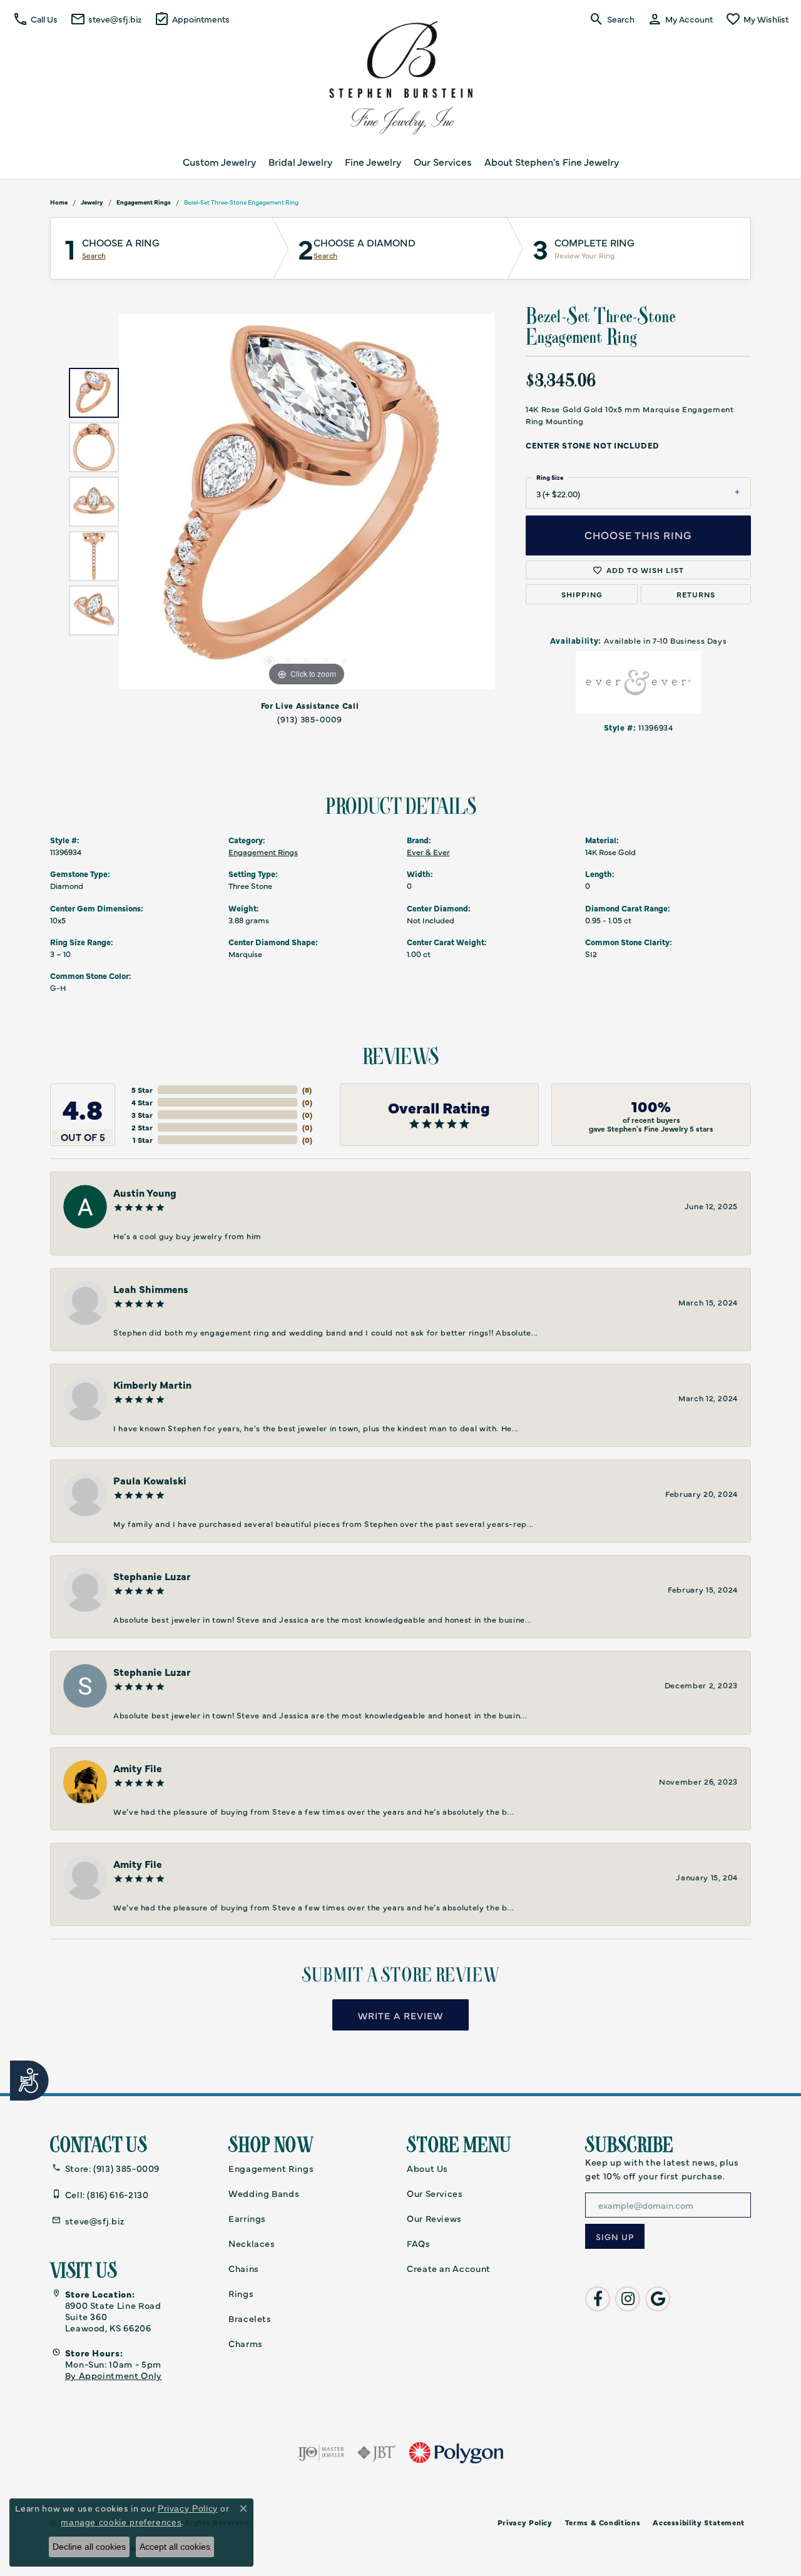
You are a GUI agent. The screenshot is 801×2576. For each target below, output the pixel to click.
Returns (696, 594)
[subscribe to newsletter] (615, 2236)
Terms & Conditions (603, 2522)
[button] (35, 19)
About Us (427, 2168)
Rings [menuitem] (241, 2293)
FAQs (419, 2243)
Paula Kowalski (150, 1480)
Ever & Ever (428, 852)
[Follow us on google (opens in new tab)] (658, 2299)
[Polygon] (456, 2453)
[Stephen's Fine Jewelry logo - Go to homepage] (400, 81)
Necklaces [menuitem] (252, 2243)
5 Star (142, 1090)
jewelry (92, 202)
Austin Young (145, 1192)
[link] (106, 19)
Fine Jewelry (373, 161)
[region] (307, 502)
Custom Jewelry (219, 161)
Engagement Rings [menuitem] (271, 2168)
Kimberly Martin (152, 1384)
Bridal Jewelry (300, 161)
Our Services (443, 161)
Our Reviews (434, 2218)
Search (94, 255)
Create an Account (449, 2268)
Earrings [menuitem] (247, 2218)
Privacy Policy (525, 2522)
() (307, 1090)
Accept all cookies (175, 2547)
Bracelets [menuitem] (250, 2318)
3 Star (142, 1115)
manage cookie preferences (121, 2522)
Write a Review (400, 2015)
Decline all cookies (89, 2547)
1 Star (143, 1140)
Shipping (582, 594)
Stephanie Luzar (152, 1576)
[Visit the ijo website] (321, 2453)
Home (59, 202)
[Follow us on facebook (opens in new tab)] (598, 2299)
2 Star (142, 1127)
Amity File (138, 1768)
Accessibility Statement (699, 2522)
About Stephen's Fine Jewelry (552, 161)
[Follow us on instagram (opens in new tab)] (628, 2299)
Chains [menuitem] (244, 2268)
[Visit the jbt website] (377, 2453)
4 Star (142, 1102)
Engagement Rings (144, 202)
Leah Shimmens (151, 1289)
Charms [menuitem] (246, 2343)
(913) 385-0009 (310, 719)
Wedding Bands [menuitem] (264, 2193)
